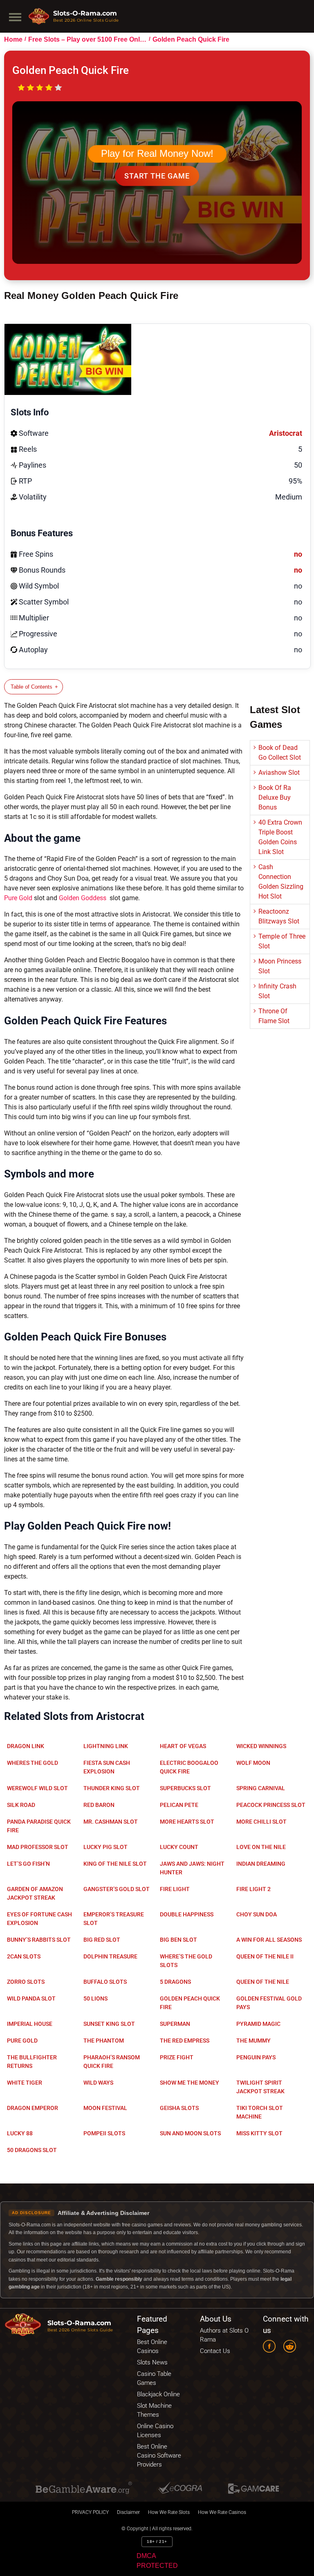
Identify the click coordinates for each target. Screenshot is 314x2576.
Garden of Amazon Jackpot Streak (35, 1893)
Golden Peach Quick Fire (190, 2003)
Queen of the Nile (263, 1982)
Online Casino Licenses (155, 2431)
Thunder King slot (112, 1788)
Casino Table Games (154, 2378)
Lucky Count (179, 1847)
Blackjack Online (158, 2394)
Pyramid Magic (258, 2024)
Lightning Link (106, 1746)
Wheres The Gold (33, 1763)
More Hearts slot (187, 1822)
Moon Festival (105, 2108)
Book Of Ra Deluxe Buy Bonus (275, 797)
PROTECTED (157, 2566)
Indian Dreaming (261, 1864)
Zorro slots (26, 1982)
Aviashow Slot (279, 773)
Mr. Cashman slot (111, 1822)
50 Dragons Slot (32, 2150)
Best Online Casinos (152, 2346)
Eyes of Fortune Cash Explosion (39, 1919)
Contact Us (215, 2351)
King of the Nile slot (115, 1864)
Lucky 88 (20, 2133)
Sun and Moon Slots (190, 2133)
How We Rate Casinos (222, 2512)
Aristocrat (286, 433)
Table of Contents (31, 687)
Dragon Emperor (33, 2108)
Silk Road (21, 1805)
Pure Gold (18, 898)
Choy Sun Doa (257, 1914)
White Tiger (25, 2083)
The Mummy (253, 2041)
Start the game (157, 176)
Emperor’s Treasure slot (114, 1919)
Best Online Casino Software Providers (159, 2456)
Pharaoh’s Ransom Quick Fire (112, 2062)
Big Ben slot (178, 1940)
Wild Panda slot (31, 1998)
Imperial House (30, 2024)
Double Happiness (187, 1914)
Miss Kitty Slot (259, 2133)
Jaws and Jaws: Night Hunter (192, 1868)
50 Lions (95, 1998)
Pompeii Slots (104, 2133)
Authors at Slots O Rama (224, 2335)
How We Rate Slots (169, 2512)
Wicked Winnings (261, 1746)
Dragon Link (26, 1746)
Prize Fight (177, 2057)
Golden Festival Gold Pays (269, 2003)
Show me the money (190, 2083)
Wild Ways (98, 2083)
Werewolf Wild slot (37, 1788)
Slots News (152, 2362)
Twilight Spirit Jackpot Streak (260, 2087)
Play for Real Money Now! (157, 154)
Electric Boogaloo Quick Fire (189, 1767)
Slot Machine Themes (154, 2410)
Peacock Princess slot (271, 1805)
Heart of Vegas (183, 1746)
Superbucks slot (185, 1788)
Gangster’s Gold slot (117, 1889)
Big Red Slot (102, 1940)
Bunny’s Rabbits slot (39, 1940)
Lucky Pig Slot (105, 1847)
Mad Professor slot (38, 1847)
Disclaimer (128, 2512)
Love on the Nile (261, 1847)
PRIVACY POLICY (90, 2512)
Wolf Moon (253, 1763)
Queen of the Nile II (265, 1956)
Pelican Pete (179, 1805)
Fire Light (175, 1889)
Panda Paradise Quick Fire (39, 1826)
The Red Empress (185, 2041)
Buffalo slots (105, 1982)
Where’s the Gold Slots (186, 1961)
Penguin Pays (256, 2057)
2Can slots (24, 1956)
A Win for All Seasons (269, 1940)
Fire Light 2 (253, 1889)
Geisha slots (179, 2108)
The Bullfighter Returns (32, 2062)
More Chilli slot (261, 1822)
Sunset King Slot (109, 2024)
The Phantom (104, 2041)
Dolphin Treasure (110, 1956)
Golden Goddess (83, 898)
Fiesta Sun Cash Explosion (107, 1767)
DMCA (146, 2556)
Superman (175, 2024)
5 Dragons (175, 1982)
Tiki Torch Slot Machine (260, 2112)
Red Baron (99, 1805)
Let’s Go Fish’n (28, 1864)
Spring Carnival (261, 1788)
